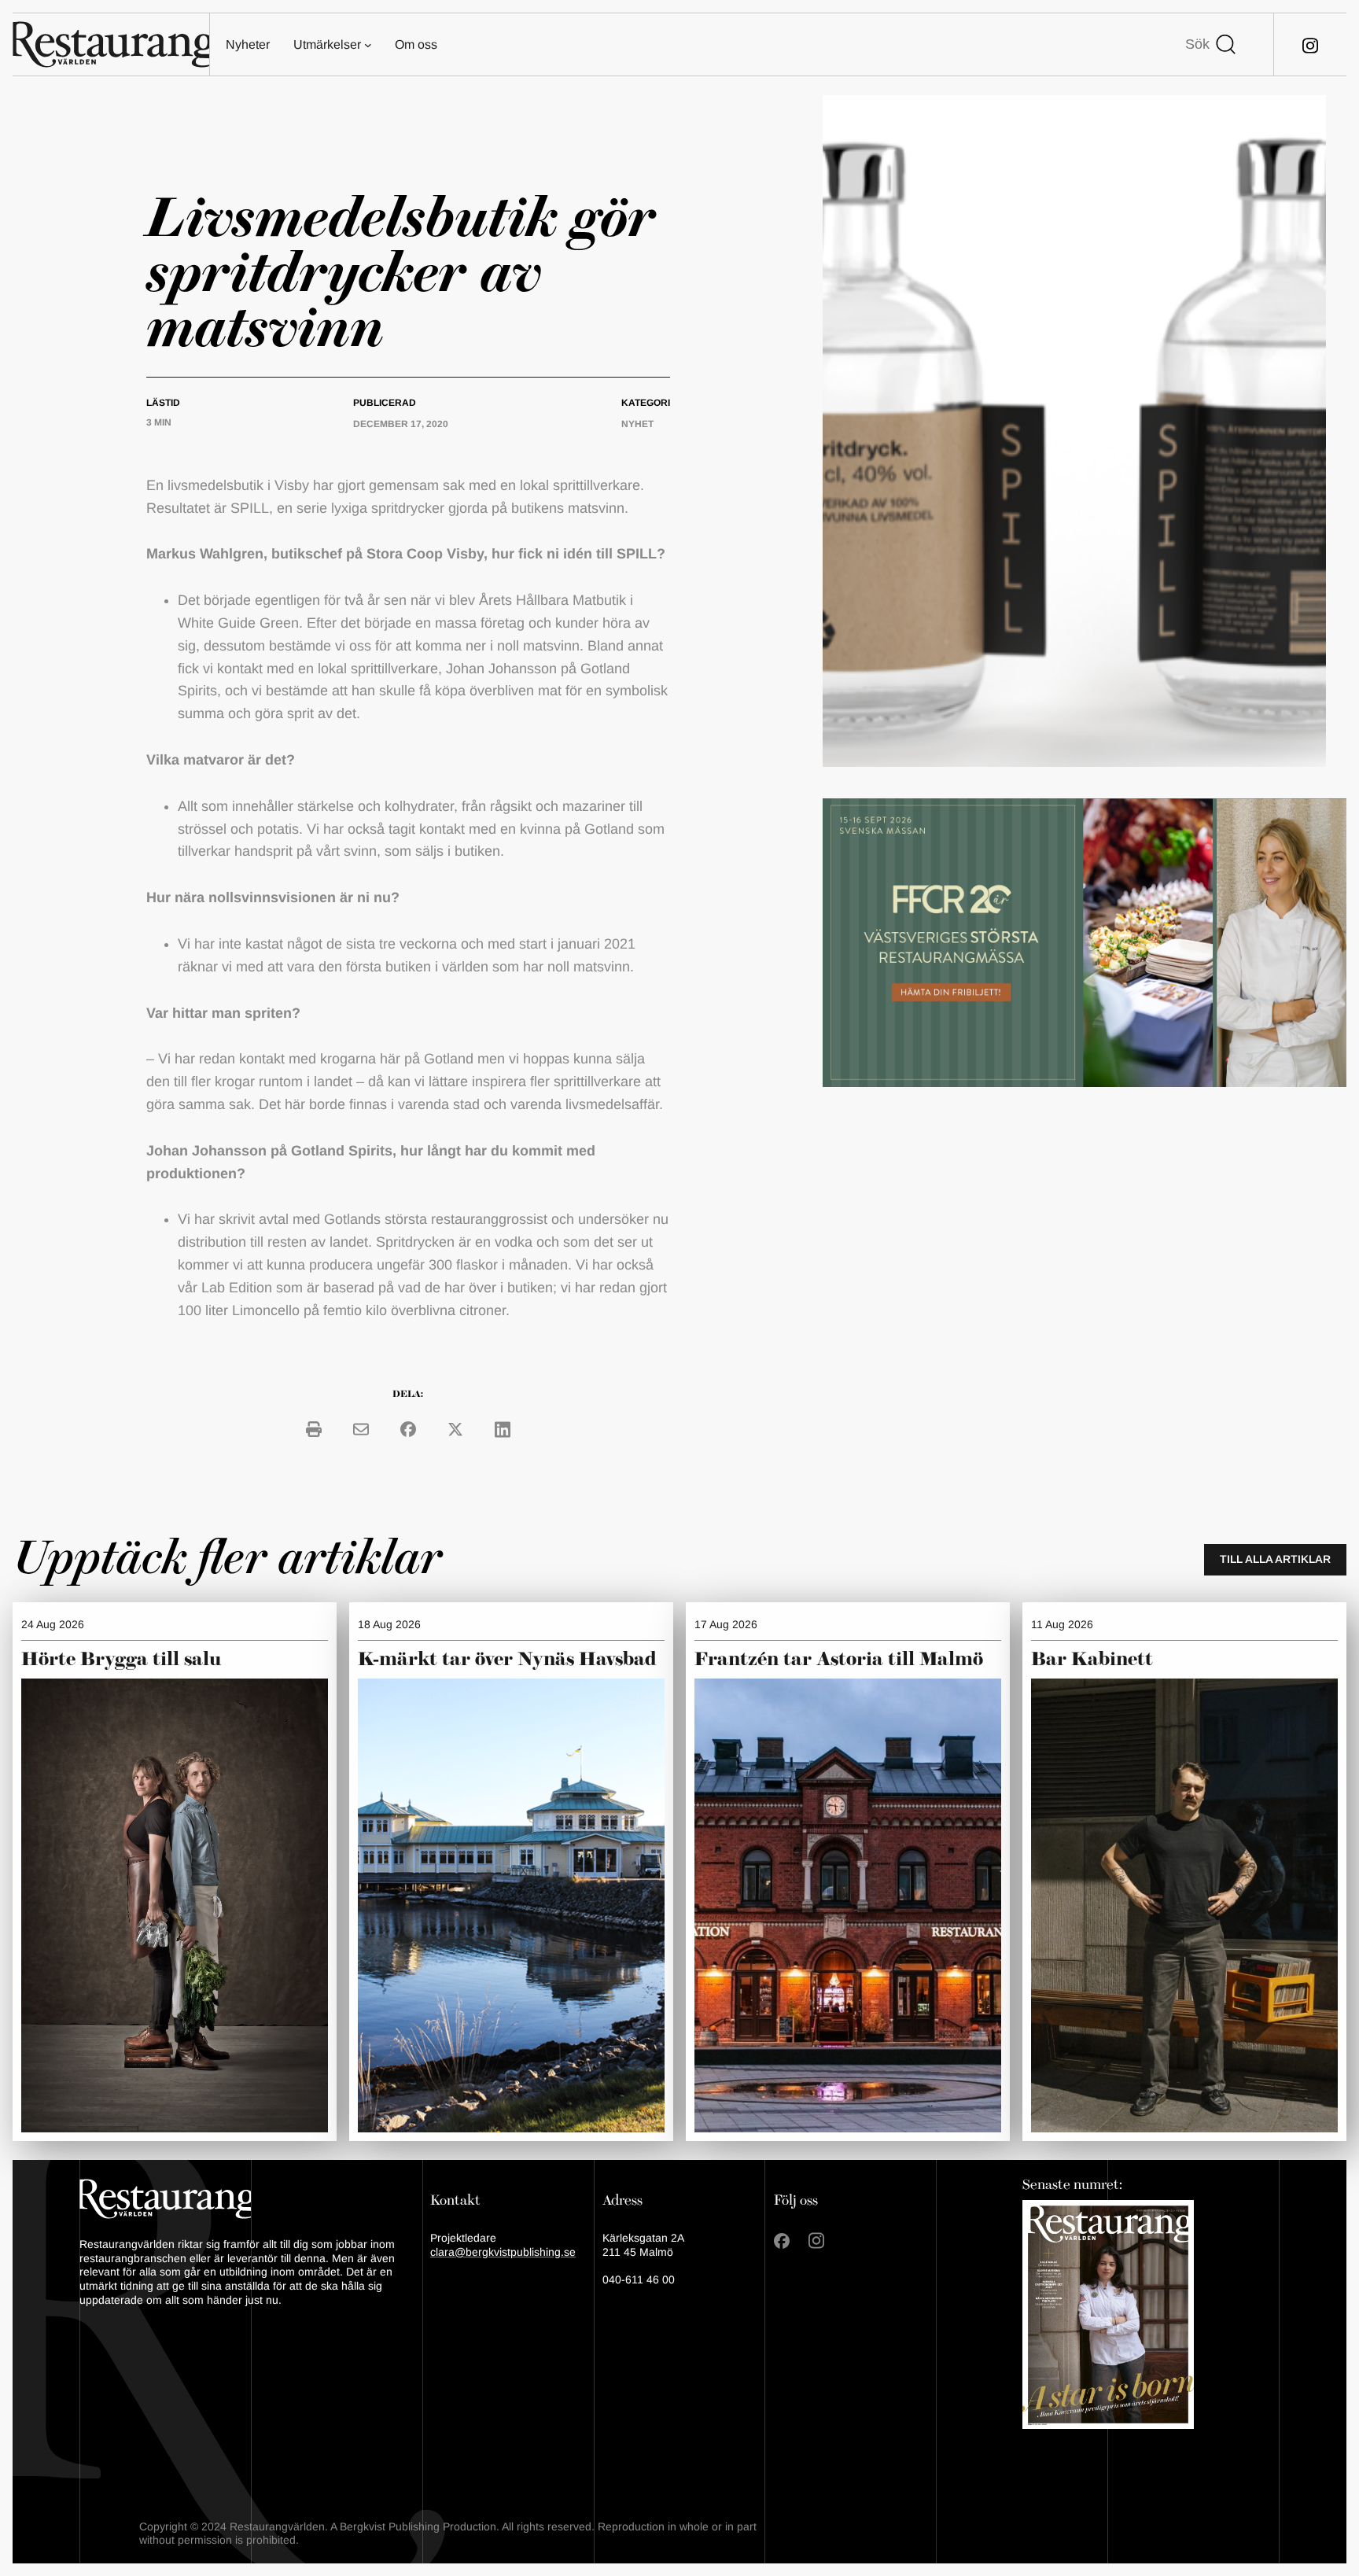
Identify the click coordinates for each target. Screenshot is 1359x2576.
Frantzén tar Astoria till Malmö (839, 1660)
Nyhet (637, 424)
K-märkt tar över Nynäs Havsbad (507, 1660)
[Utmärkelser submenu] (368, 45)
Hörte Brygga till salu (121, 1660)
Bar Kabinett (1094, 1660)
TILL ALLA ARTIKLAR (1275, 1559)
